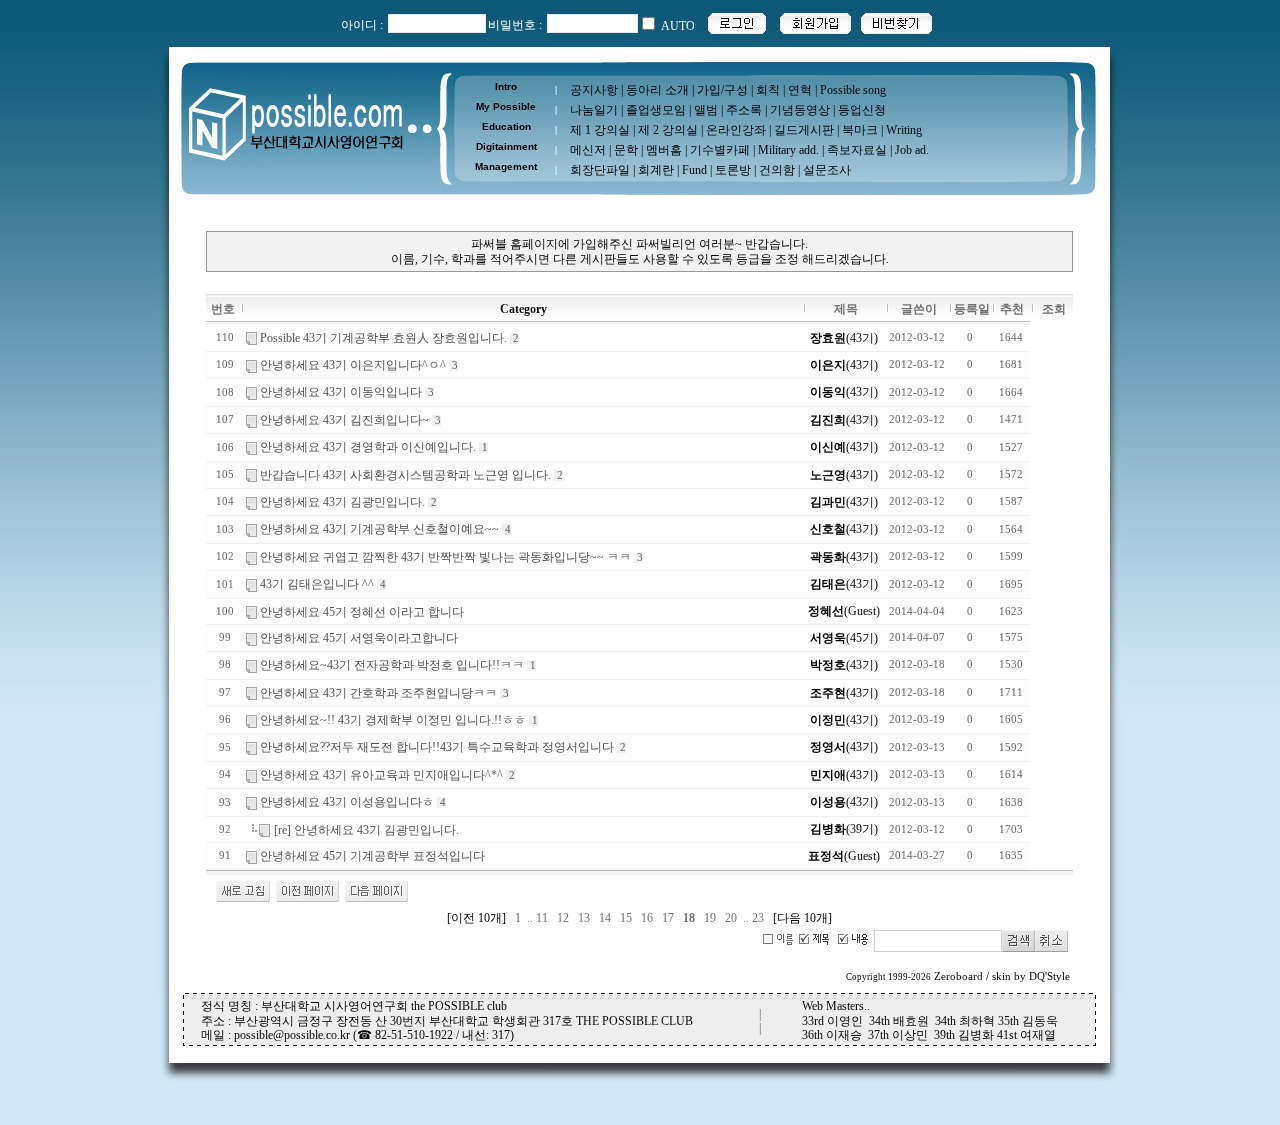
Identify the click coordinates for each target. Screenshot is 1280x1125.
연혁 (800, 90)
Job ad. (912, 150)
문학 (626, 150)
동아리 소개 (657, 90)
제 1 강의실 (600, 130)
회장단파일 (600, 170)
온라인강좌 (736, 130)
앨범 (706, 110)
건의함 (777, 170)
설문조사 (827, 170)
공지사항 (594, 90)
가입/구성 (722, 90)
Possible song (853, 90)
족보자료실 (857, 150)
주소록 (744, 110)
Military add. (788, 150)
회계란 (656, 170)
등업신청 (862, 110)
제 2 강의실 (668, 130)
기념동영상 (800, 110)
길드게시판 (804, 130)
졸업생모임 (656, 110)
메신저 (588, 150)
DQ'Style (1049, 976)
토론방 (733, 170)
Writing (904, 130)
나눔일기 (594, 110)
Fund (694, 170)
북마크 (860, 130)
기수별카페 (720, 150)
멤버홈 (664, 150)
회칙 (768, 90)
